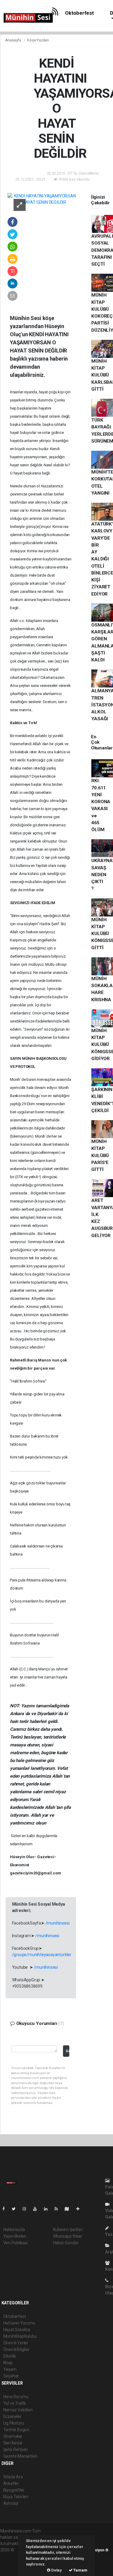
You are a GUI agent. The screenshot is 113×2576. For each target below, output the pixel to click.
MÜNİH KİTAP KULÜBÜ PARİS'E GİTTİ (100, 1155)
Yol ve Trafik (15, 2403)
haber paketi (12, 2556)
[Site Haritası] (69, 2209)
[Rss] (59, 2209)
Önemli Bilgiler (16, 2349)
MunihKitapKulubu (20, 2336)
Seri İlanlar (13, 2443)
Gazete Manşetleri (20, 2456)
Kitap (8, 2363)
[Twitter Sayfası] (16, 2209)
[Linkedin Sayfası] (48, 2209)
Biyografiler (14, 2490)
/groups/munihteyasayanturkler (42, 1955)
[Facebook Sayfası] (6, 2209)
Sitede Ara (13, 2477)
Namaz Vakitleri (18, 2410)
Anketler (11, 2483)
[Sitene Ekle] (80, 2209)
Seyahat (11, 2376)
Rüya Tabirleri (16, 2497)
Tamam (80, 2570)
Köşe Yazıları (38, 40)
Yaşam (10, 2369)
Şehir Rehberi (16, 2449)
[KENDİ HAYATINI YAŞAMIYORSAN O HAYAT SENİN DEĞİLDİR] (43, 199)
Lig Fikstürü (14, 2423)
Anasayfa (14, 40)
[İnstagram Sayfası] (27, 2209)
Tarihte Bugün (16, 2430)
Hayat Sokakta (17, 2330)
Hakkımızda (14, 2230)
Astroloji (11, 2503)
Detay (56, 2570)
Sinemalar (13, 2436)
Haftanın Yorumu (19, 2323)
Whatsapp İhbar (68, 2236)
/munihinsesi (58, 1923)
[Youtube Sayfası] (37, 2209)
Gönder (67, 2051)
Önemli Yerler (16, 2343)
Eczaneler (13, 2416)
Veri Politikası (16, 2243)
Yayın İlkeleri (15, 2236)
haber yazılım (13, 2562)
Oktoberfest (80, 13)
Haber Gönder (66, 2243)
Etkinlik (10, 2356)
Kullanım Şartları (68, 2230)
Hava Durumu (16, 2397)
